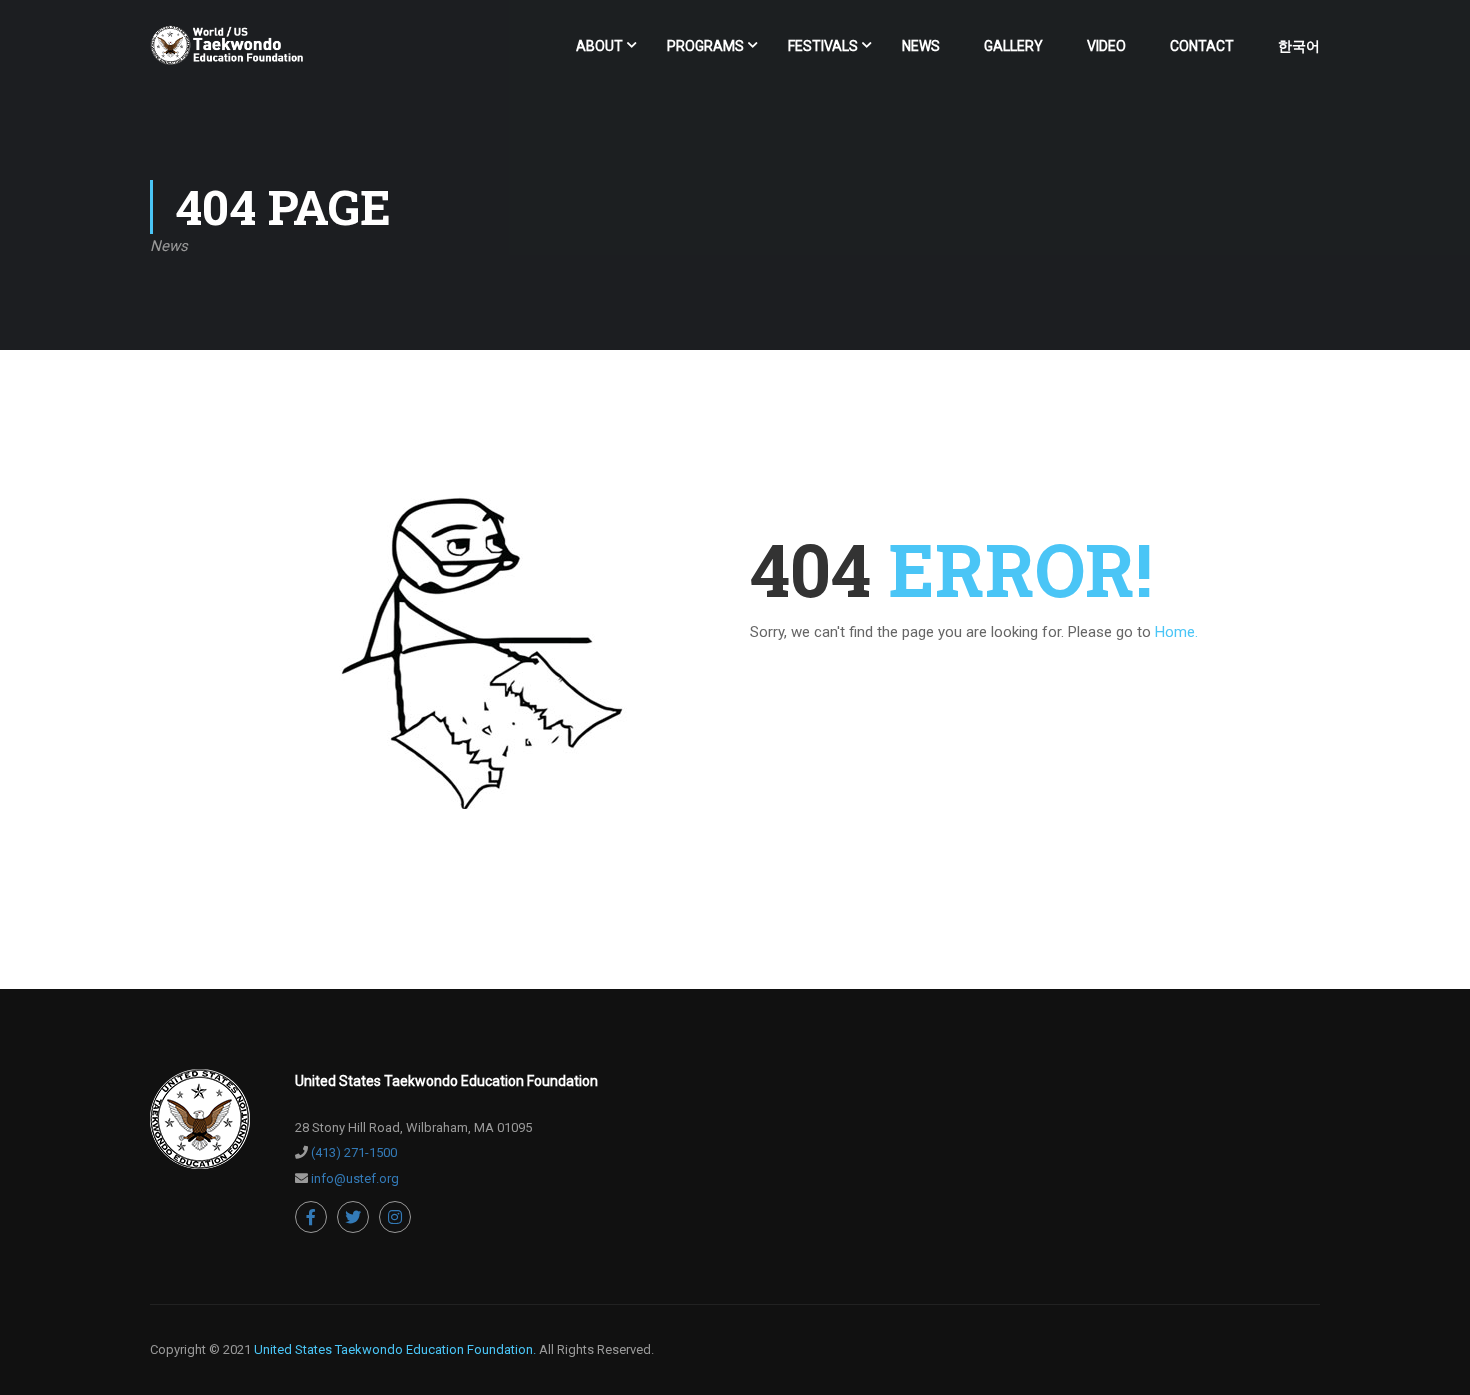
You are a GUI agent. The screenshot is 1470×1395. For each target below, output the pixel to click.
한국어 (1299, 46)
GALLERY (1013, 46)
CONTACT (1202, 46)
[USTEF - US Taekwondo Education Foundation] (226, 55)
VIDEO (1106, 46)
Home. (1176, 632)
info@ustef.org (355, 1178)
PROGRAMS (705, 46)
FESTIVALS (823, 46)
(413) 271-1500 (354, 1152)
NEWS (921, 46)
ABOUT (599, 46)
